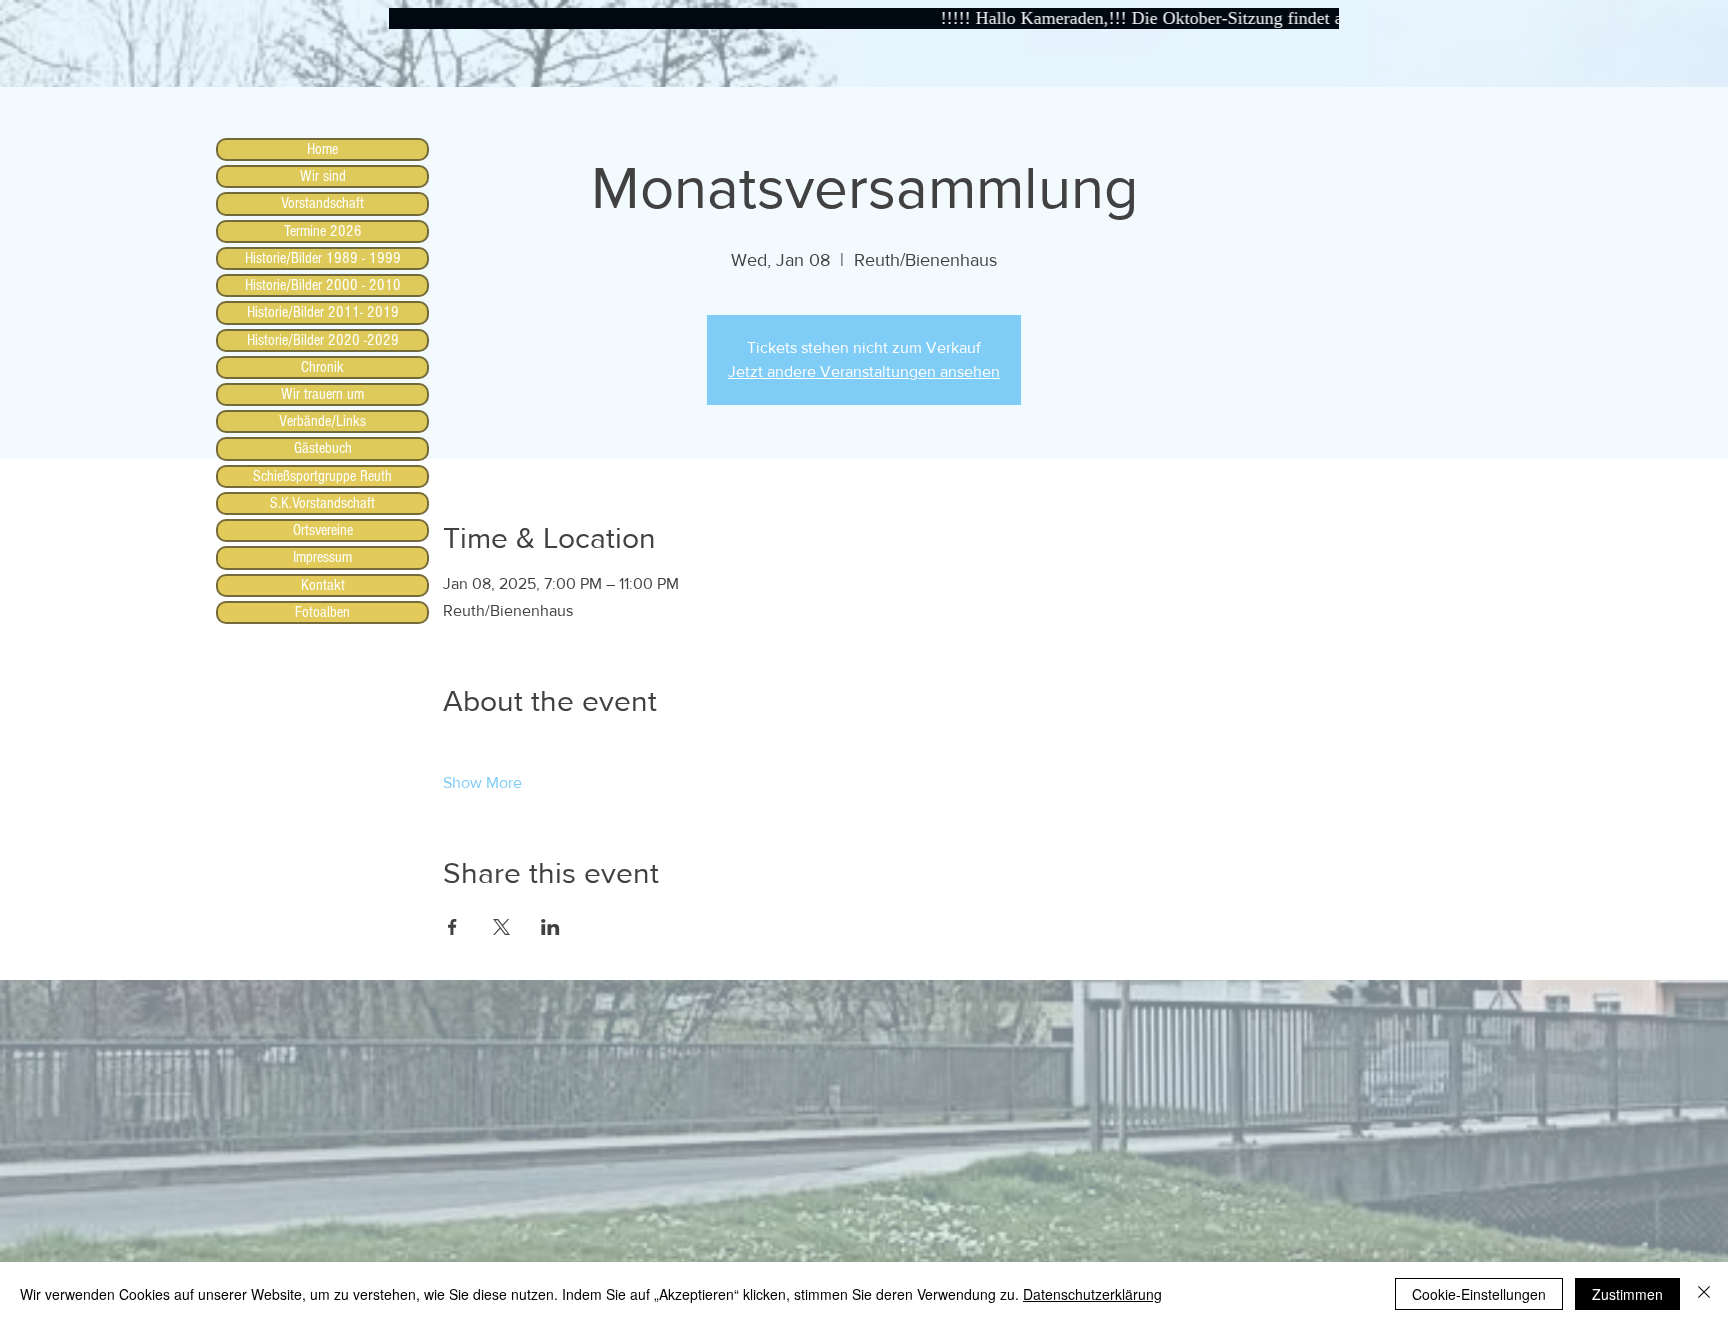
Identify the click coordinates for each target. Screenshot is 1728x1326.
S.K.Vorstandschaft (322, 503)
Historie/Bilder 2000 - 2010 (323, 285)
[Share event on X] (501, 927)
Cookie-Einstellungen (1479, 1294)
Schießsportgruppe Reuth (322, 476)
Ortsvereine (323, 530)
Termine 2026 (323, 231)
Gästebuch (323, 448)
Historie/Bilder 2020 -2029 (323, 340)
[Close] (1704, 1294)
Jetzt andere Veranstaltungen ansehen (864, 371)
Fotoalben (322, 612)
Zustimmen (1627, 1294)
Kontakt (323, 585)
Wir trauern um (322, 394)
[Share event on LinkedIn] (550, 927)
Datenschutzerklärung (1092, 1294)
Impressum (322, 557)
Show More (482, 782)
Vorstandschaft (322, 203)
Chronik (322, 367)
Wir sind (323, 176)
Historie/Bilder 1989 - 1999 (323, 258)
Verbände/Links (322, 421)
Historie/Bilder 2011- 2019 (323, 312)
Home (322, 149)
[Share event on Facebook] (452, 927)
